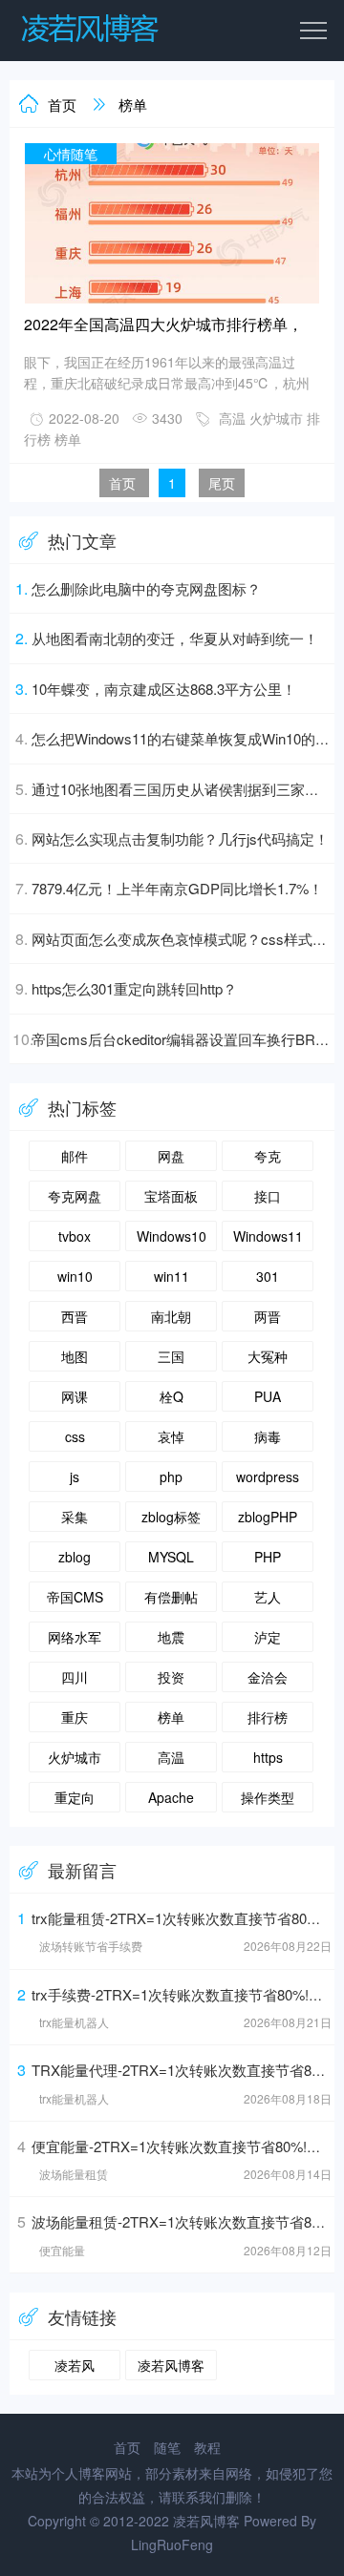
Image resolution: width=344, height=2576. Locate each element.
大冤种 (268, 1356)
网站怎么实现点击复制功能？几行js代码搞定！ (180, 838)
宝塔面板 (171, 1196)
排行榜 (268, 1717)
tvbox (75, 1236)
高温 (232, 418)
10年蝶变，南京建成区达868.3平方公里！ (164, 689)
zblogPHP (268, 1517)
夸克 (268, 1156)
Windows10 (172, 1236)
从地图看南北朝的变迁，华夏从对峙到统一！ (175, 638)
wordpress (268, 1476)
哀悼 (171, 1436)
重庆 (75, 1717)
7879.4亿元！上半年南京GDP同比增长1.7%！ (177, 888)
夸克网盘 (75, 1196)
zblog (75, 1557)
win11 (172, 1276)
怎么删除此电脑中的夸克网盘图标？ (146, 588)
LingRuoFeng (172, 2545)
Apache (171, 1797)
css (75, 1436)
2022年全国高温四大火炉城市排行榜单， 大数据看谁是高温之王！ (163, 326)
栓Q (172, 1396)
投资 (171, 1677)
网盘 (171, 1156)
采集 (75, 1517)
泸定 (268, 1637)
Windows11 (268, 1236)
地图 (75, 1356)
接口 (268, 1196)
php (171, 1476)
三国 (171, 1356)
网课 (75, 1396)
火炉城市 (276, 418)
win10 (75, 1276)
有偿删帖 (171, 1597)
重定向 (75, 1797)
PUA (268, 1396)
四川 (75, 1677)
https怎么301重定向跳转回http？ (134, 988)
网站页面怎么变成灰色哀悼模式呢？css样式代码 (186, 939)
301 (268, 1276)
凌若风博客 (171, 2365)
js (75, 1476)
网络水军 (75, 1637)
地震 (171, 1637)
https (268, 1757)
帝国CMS (75, 1597)
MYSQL (171, 1557)
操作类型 (268, 1797)
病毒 (268, 1436)
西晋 (75, 1316)
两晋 (268, 1316)
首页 (62, 105)
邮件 (75, 1156)
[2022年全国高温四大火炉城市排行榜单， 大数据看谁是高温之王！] (172, 300)
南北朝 (171, 1316)
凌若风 (75, 2365)
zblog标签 (171, 1517)
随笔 (167, 2447)
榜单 (133, 105)
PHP (268, 1557)
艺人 (268, 1597)
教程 (207, 2447)
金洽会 (268, 1677)
